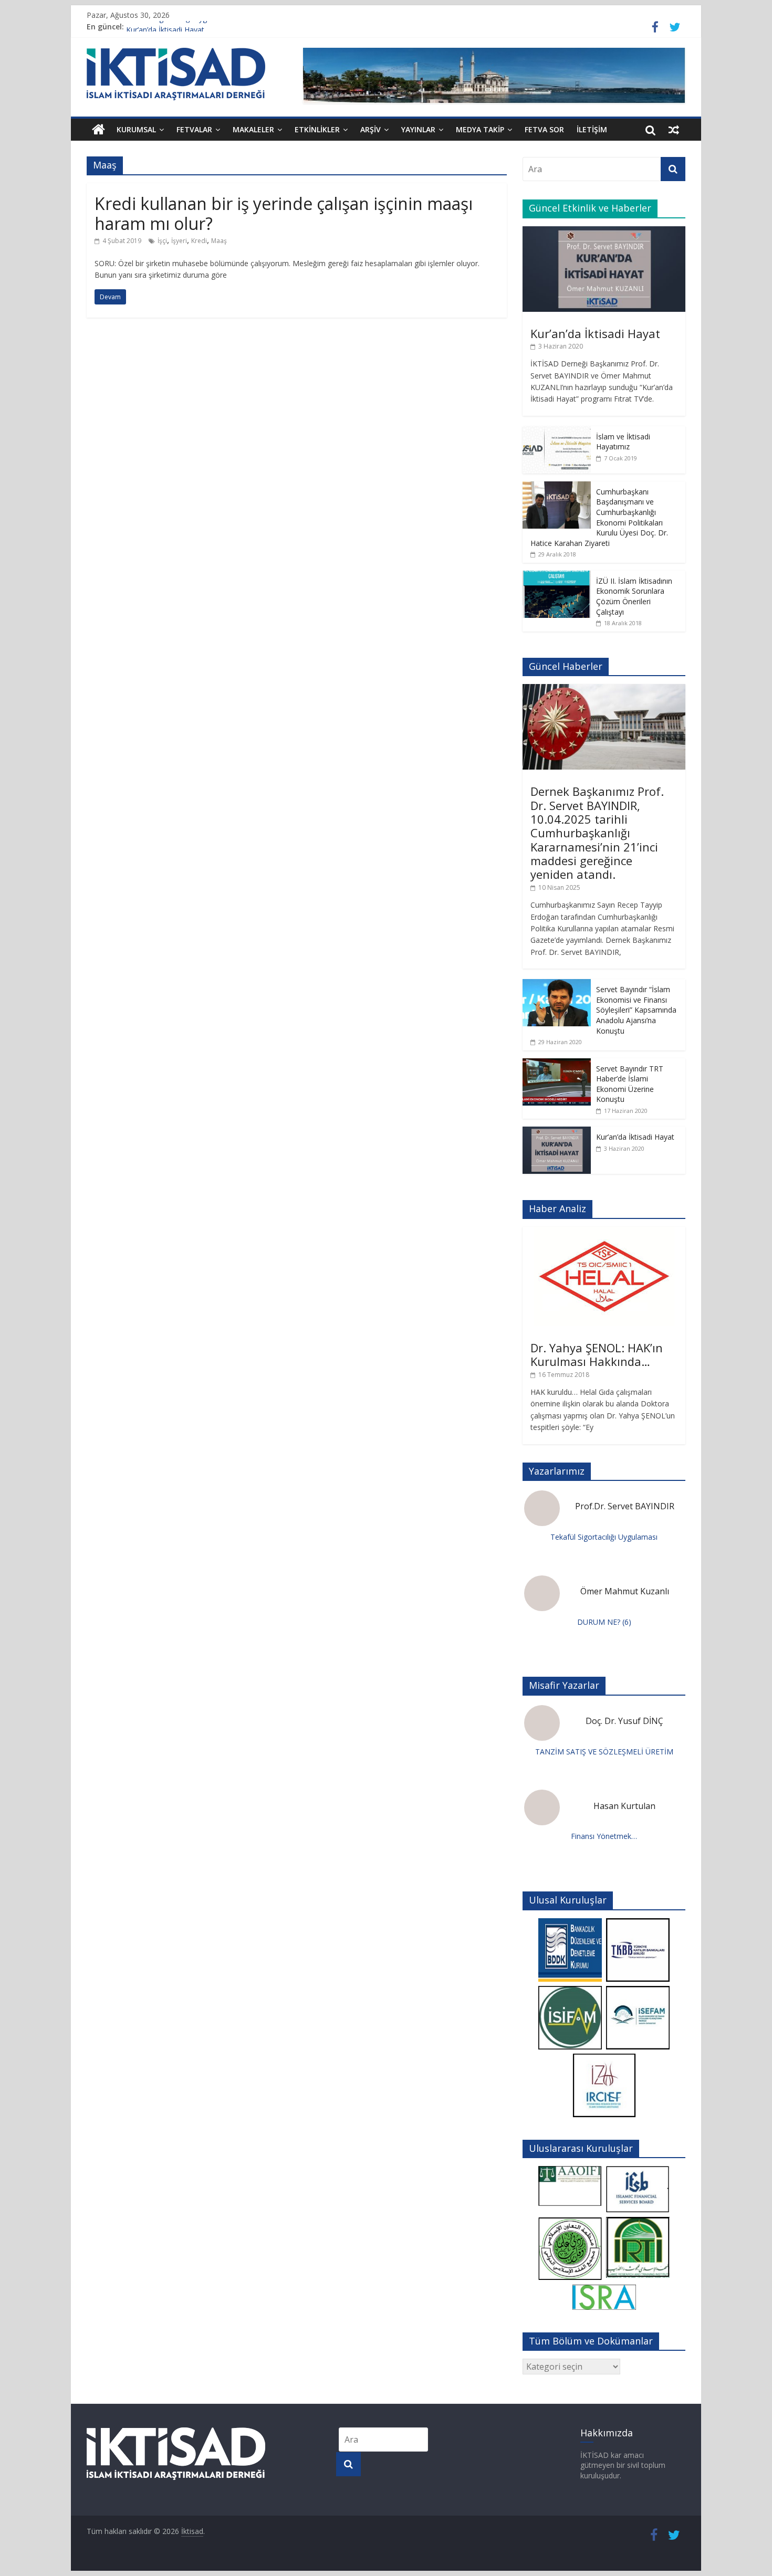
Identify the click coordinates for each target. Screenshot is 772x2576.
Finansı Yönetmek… (604, 1836)
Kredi (199, 241)
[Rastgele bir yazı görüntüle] (674, 130)
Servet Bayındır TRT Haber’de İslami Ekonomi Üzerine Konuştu (630, 1084)
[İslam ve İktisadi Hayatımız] (557, 432)
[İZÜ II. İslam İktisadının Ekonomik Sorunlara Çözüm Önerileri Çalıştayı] (557, 576)
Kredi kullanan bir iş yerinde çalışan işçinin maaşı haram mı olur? (284, 213)
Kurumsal (136, 129)
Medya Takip (480, 129)
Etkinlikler (317, 129)
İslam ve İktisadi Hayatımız (623, 442)
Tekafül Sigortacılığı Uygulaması (180, 27)
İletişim (592, 129)
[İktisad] (98, 130)
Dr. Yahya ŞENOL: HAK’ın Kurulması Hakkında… (597, 1354)
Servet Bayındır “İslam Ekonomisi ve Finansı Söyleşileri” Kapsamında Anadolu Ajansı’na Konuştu (636, 1010)
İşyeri (179, 241)
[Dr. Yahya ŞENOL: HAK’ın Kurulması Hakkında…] (604, 1232)
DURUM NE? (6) (604, 1622)
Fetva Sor (544, 129)
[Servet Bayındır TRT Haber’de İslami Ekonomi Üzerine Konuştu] (557, 1064)
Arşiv (371, 129)
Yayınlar (418, 129)
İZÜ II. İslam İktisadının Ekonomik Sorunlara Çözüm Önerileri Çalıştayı (634, 596)
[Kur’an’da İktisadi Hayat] (604, 232)
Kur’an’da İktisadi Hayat (595, 333)
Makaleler (253, 129)
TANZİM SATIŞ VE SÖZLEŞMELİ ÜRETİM (604, 1752)
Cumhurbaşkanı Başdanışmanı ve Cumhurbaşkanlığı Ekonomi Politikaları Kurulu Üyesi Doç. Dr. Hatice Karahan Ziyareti (599, 517)
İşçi (162, 241)
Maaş (219, 241)
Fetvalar (194, 129)
